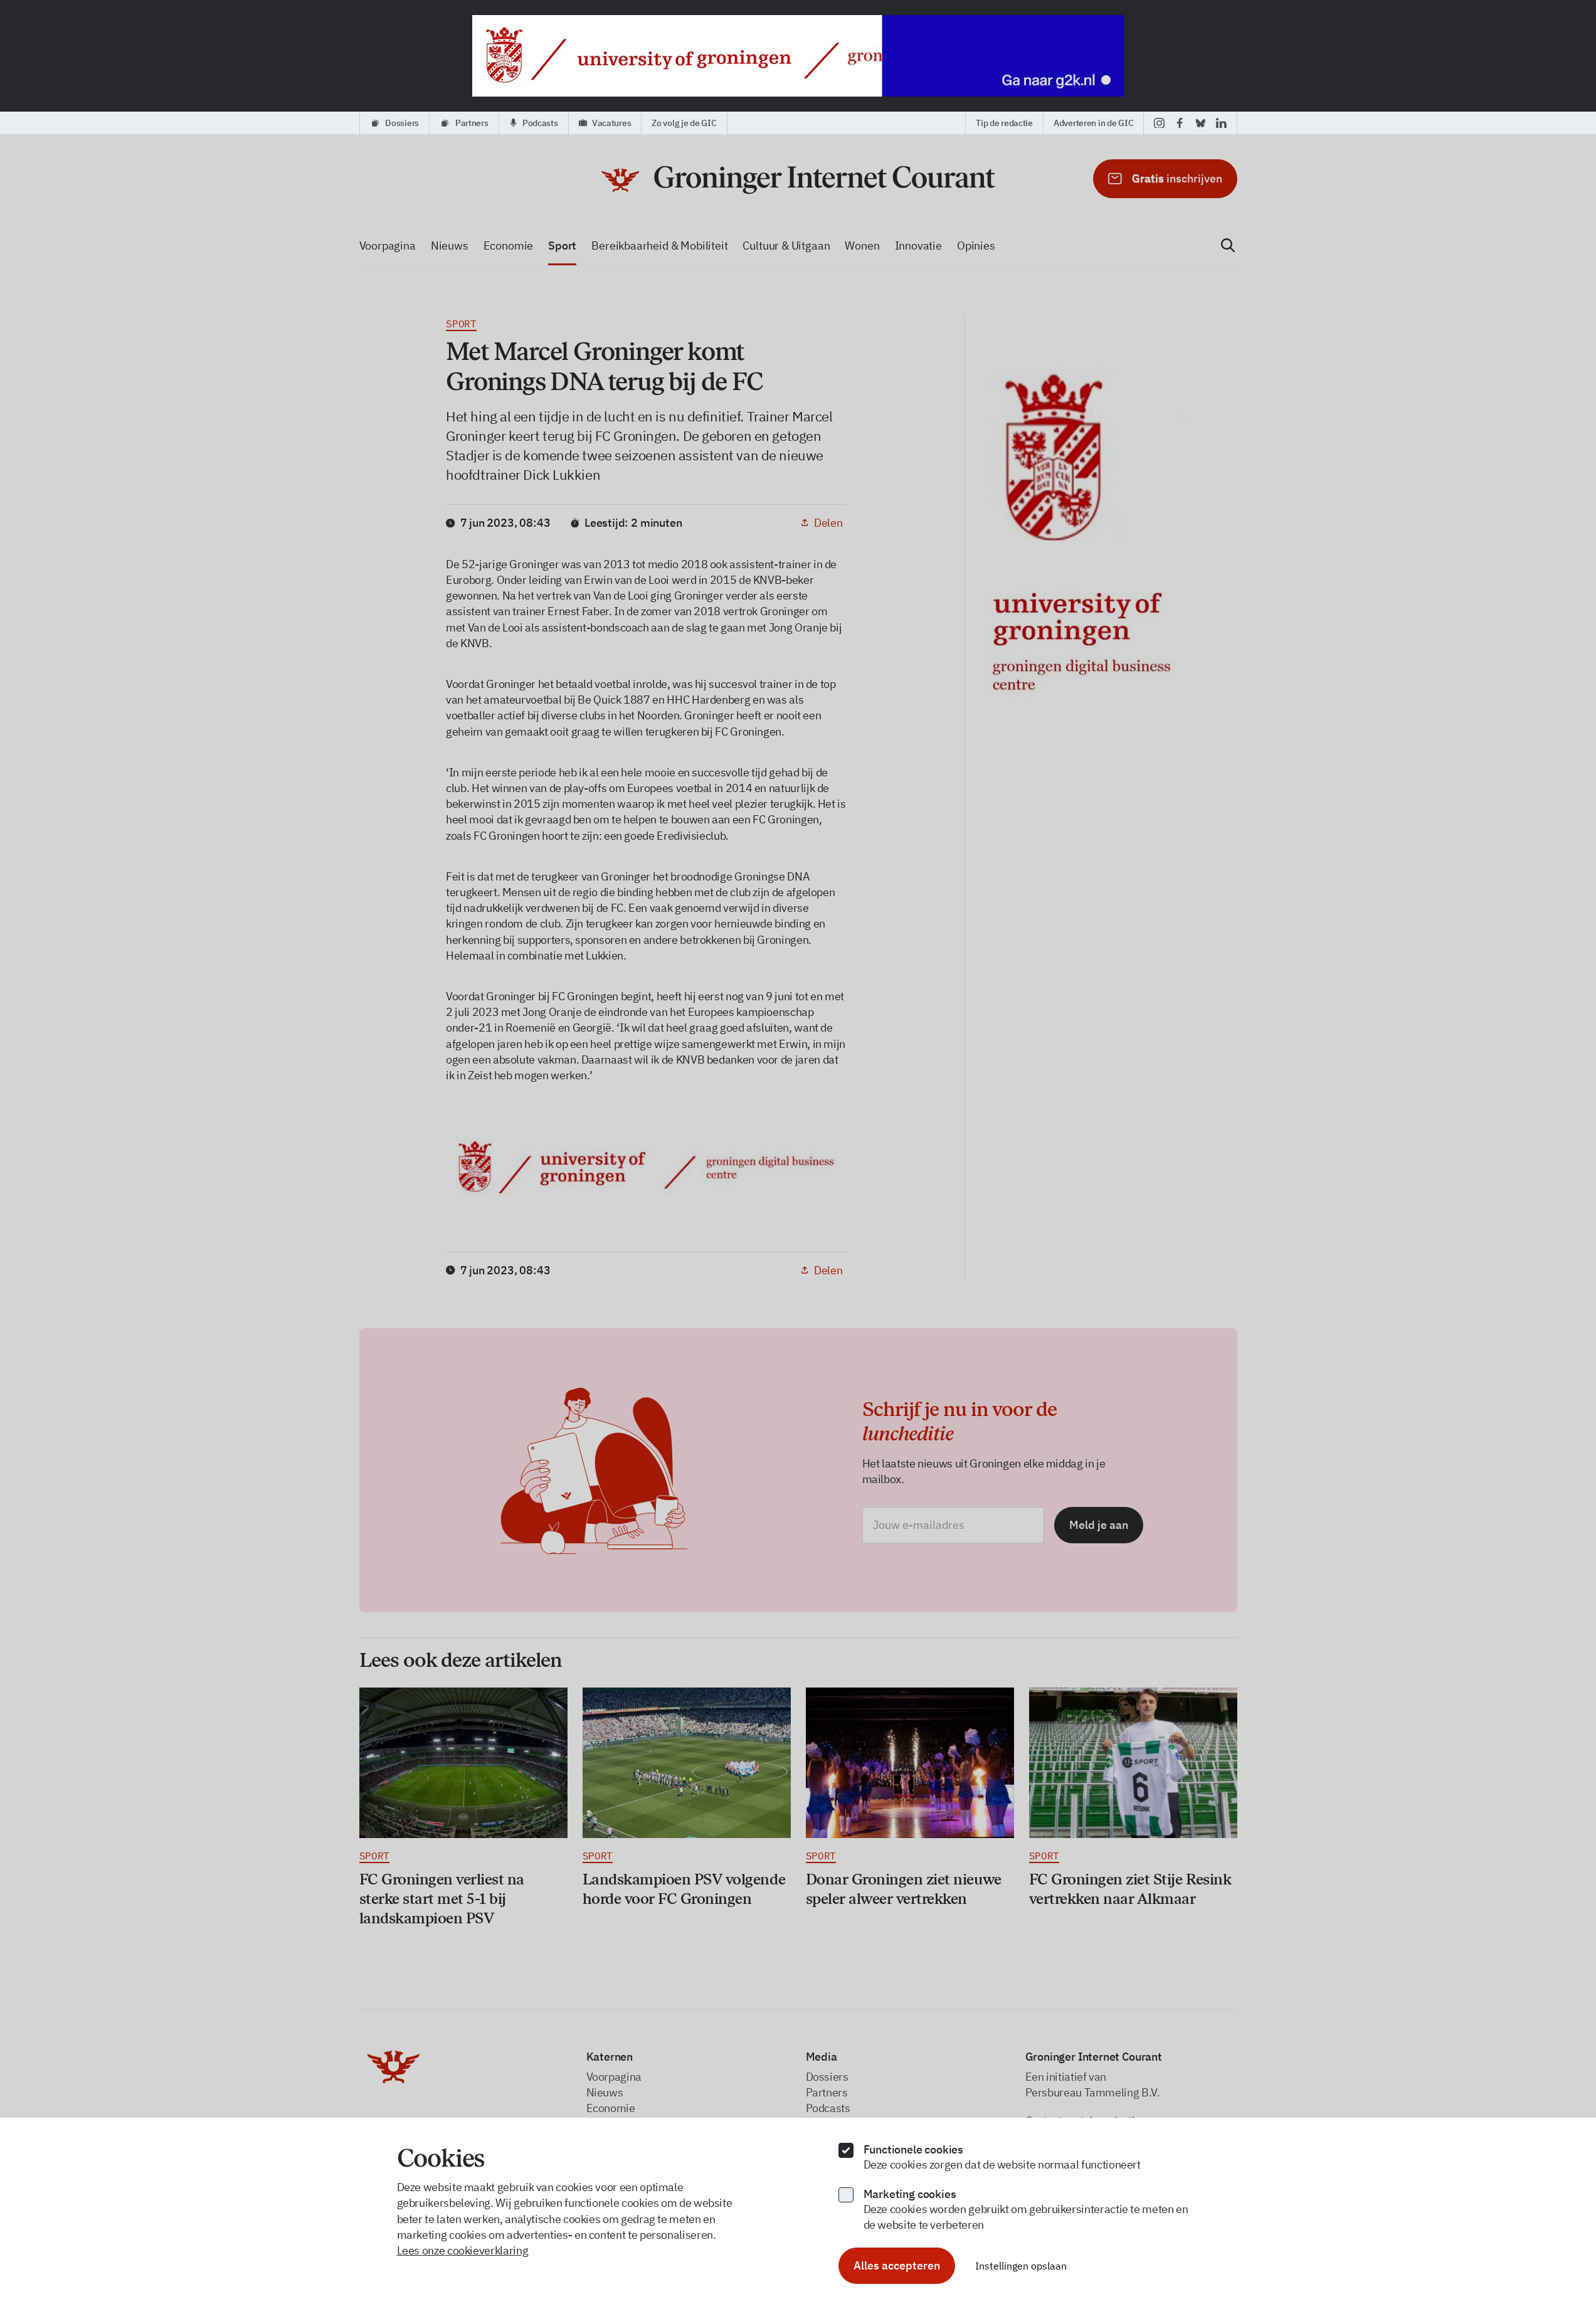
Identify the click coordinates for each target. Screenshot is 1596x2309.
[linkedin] (1221, 123)
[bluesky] (1201, 123)
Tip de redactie (1004, 123)
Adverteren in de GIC (1093, 123)
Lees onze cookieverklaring (463, 2250)
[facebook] (1180, 123)
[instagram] (1159, 123)
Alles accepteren (897, 2265)
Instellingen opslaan (1021, 2266)
